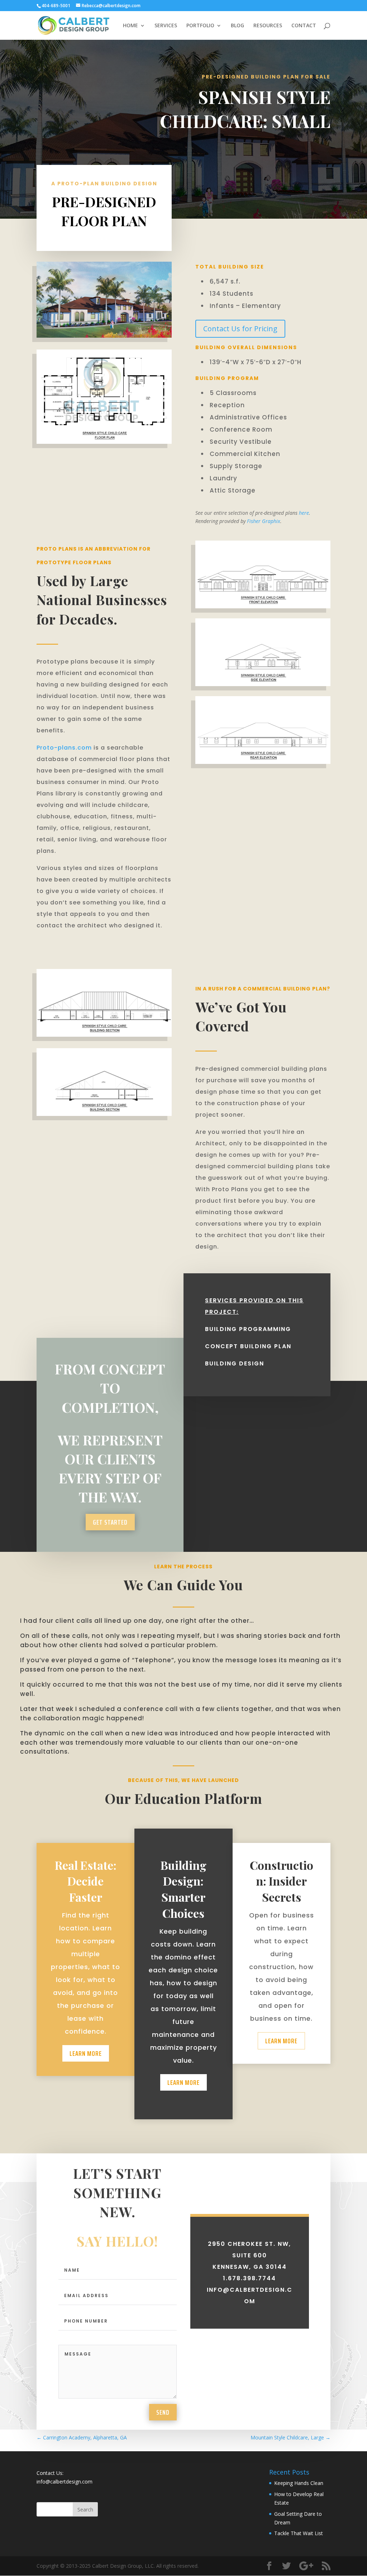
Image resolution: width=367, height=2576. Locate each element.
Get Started (110, 1522)
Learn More (86, 2053)
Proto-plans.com (64, 748)
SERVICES (166, 26)
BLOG (237, 26)
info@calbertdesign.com (65, 2482)
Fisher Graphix (264, 521)
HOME (130, 26)
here (304, 513)
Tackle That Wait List (299, 2533)
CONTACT (304, 26)
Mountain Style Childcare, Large (290, 2437)
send (163, 2412)
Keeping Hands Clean (299, 2483)
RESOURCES (268, 26)
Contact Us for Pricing (240, 329)
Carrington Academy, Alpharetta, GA (82, 2437)
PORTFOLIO (200, 26)
